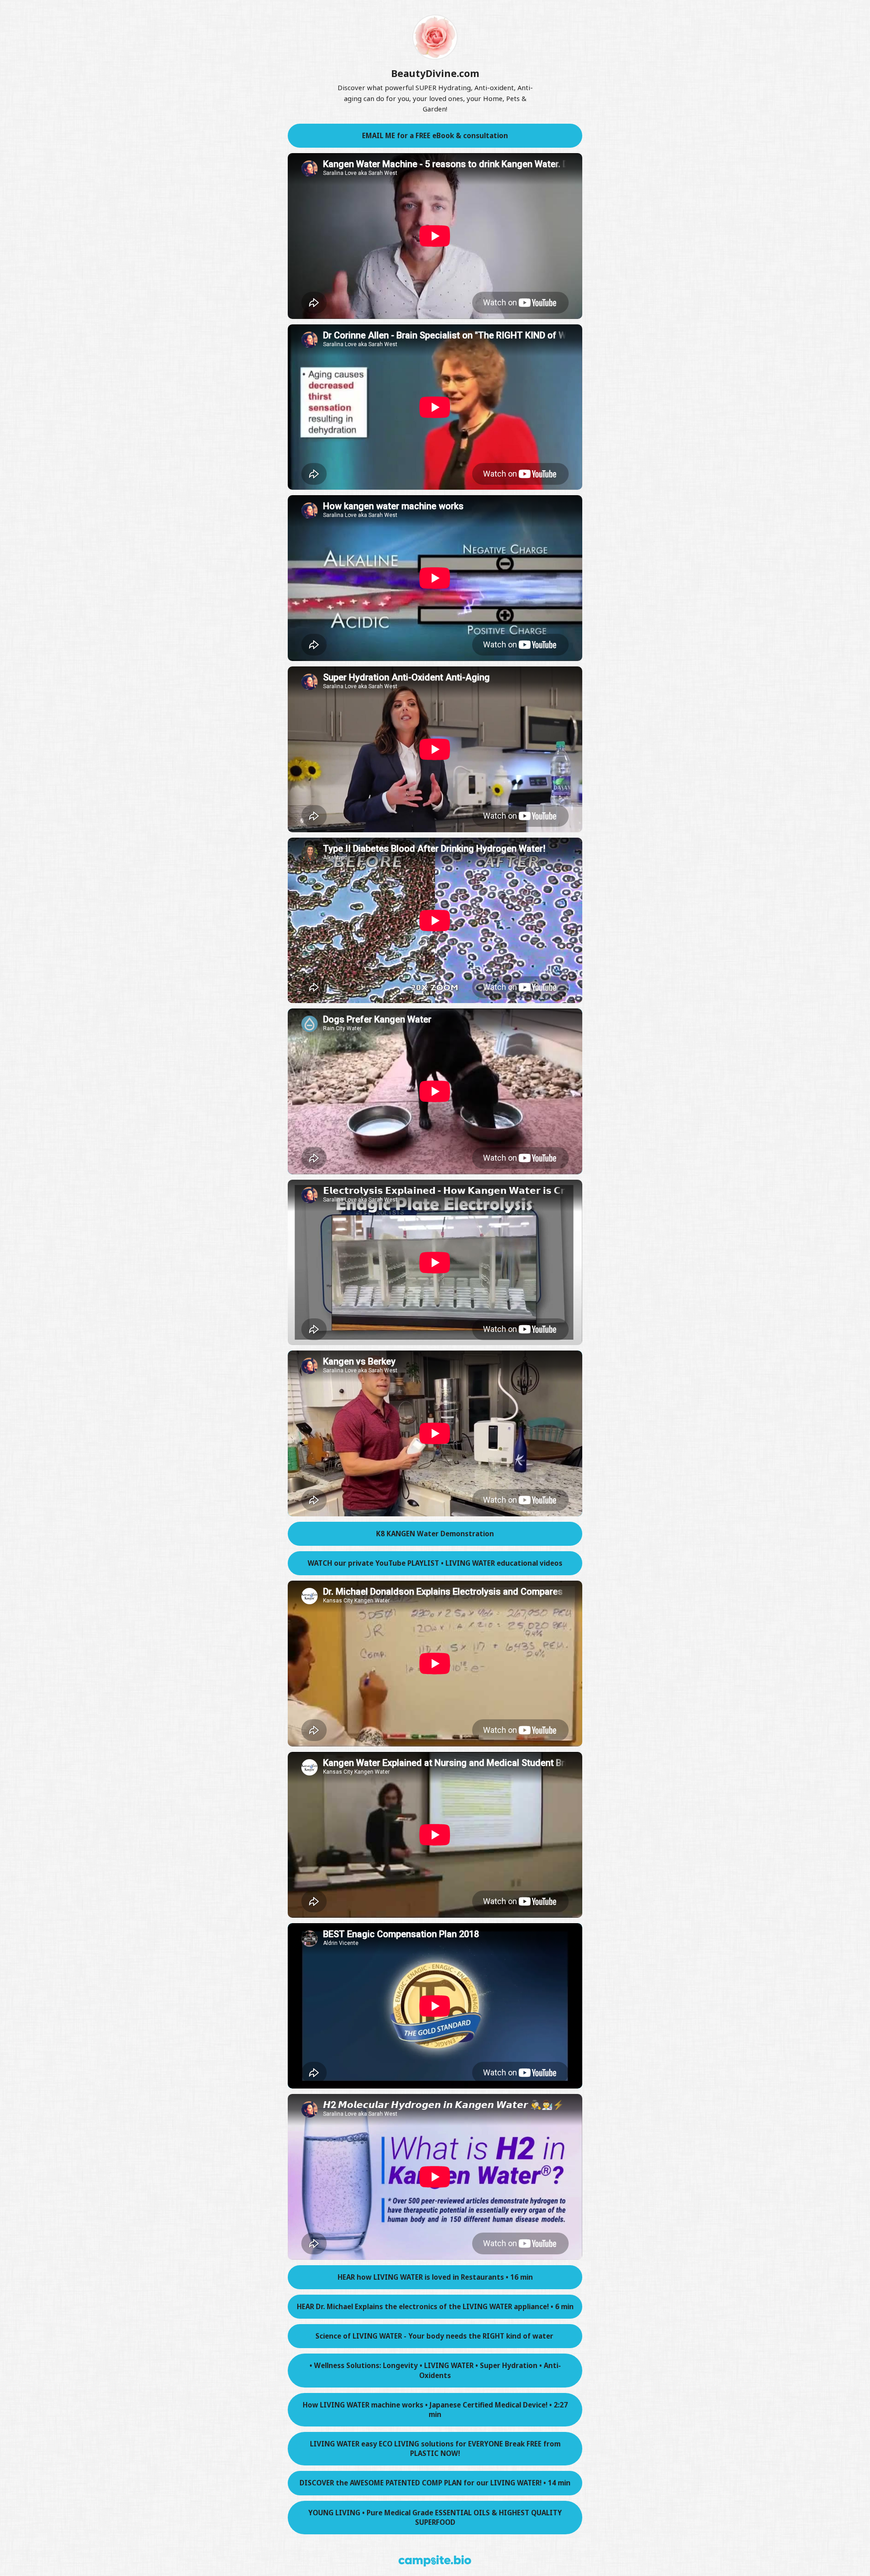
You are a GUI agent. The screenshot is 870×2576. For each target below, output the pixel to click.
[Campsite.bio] (435, 2561)
